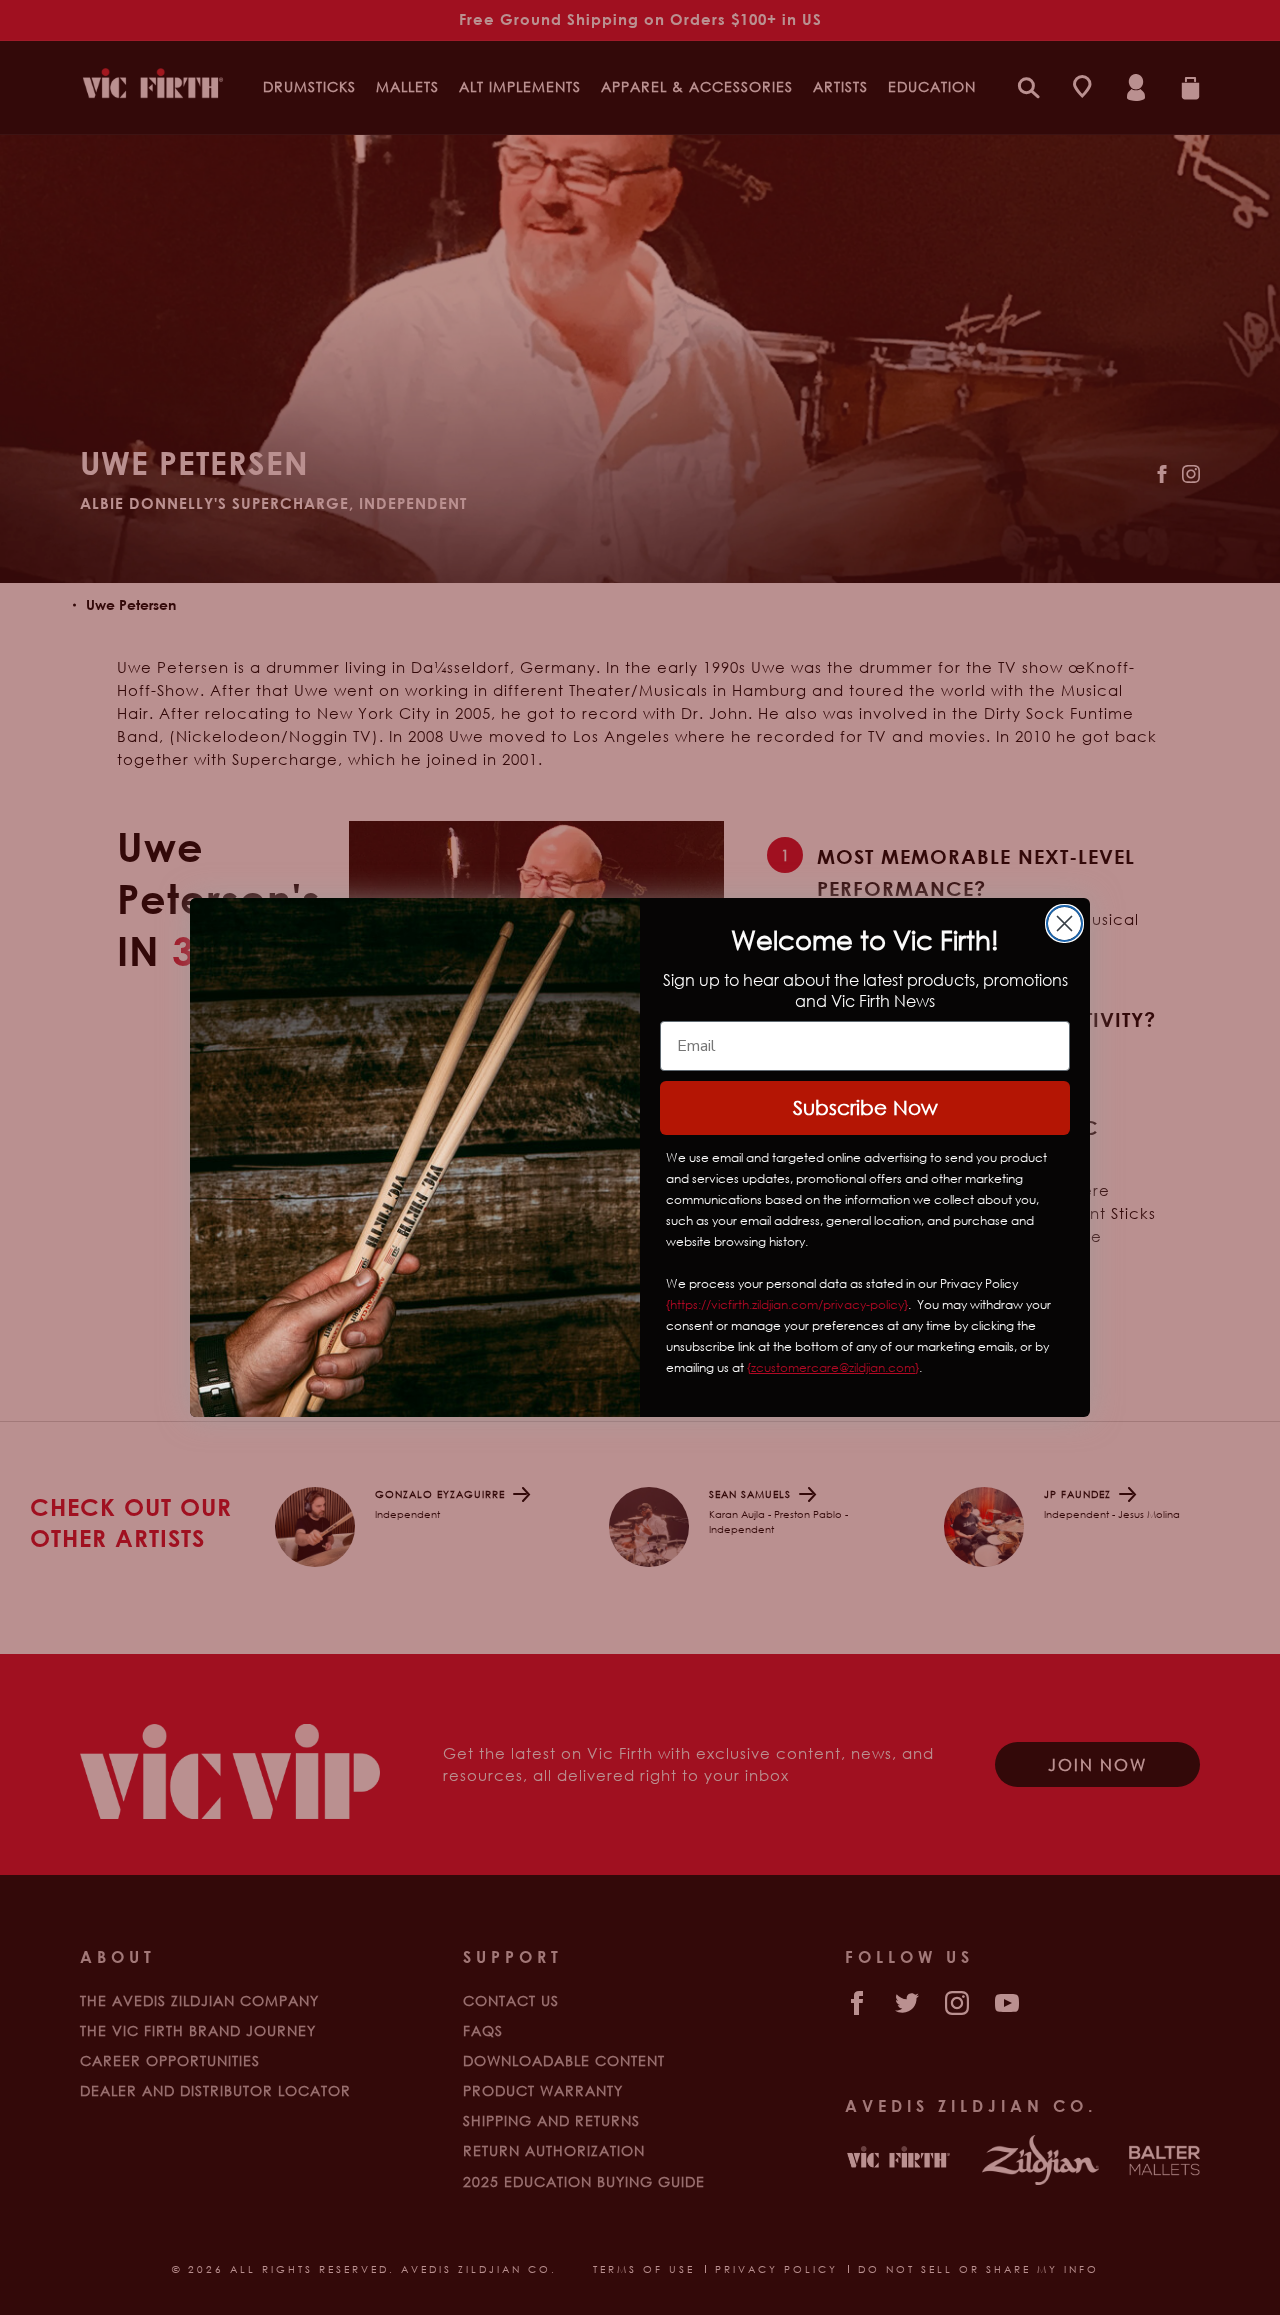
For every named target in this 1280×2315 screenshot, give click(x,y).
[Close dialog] (1064, 923)
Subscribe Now (865, 1107)
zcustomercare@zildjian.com (833, 1367)
